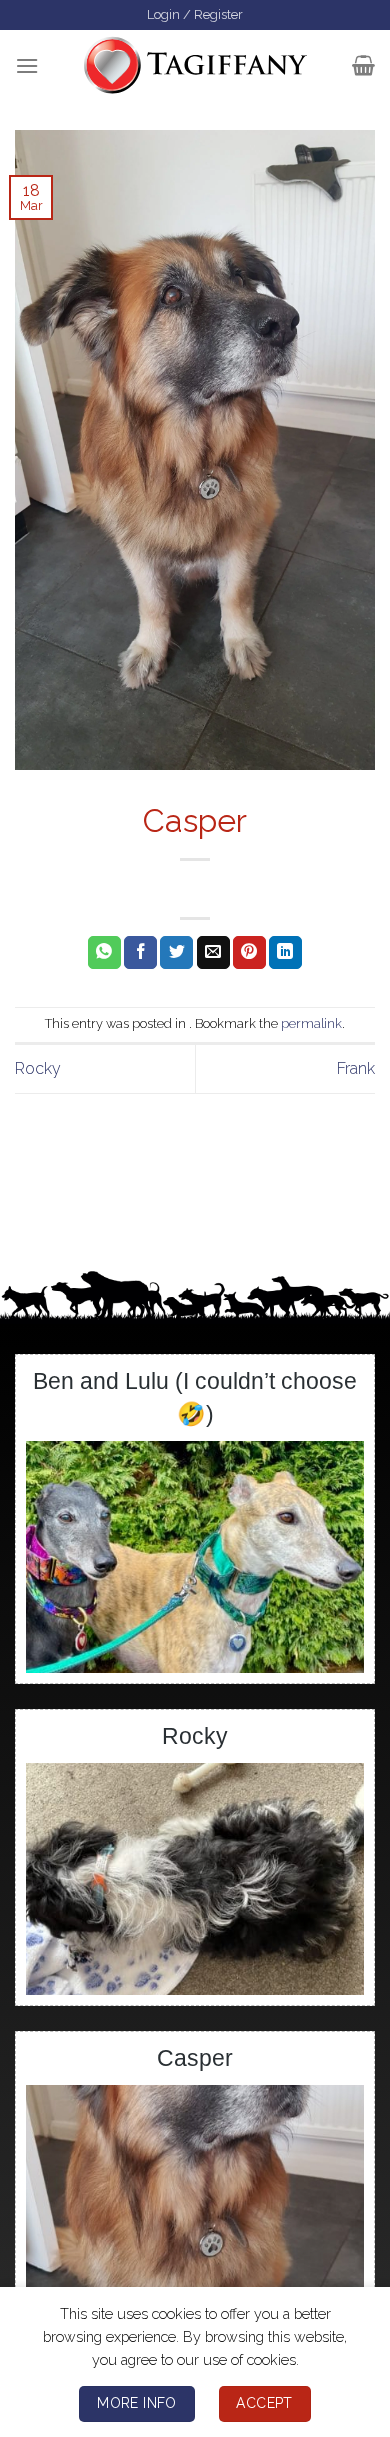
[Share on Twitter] (176, 953)
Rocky (38, 1068)
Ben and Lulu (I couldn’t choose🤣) (195, 1397)
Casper (195, 2058)
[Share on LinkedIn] (285, 953)
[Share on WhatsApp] (104, 953)
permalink (311, 1023)
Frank (356, 1068)
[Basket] (363, 65)
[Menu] (27, 65)
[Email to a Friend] (213, 953)
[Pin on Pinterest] (249, 953)
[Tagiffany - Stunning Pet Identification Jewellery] (195, 65)
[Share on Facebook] (140, 953)
